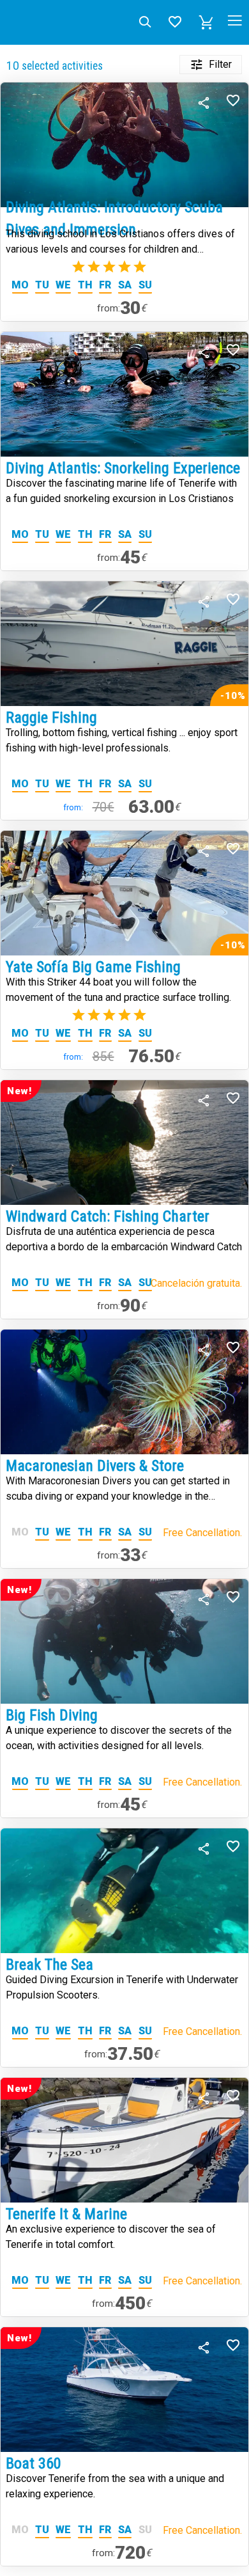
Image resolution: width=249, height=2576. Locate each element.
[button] (206, 22)
